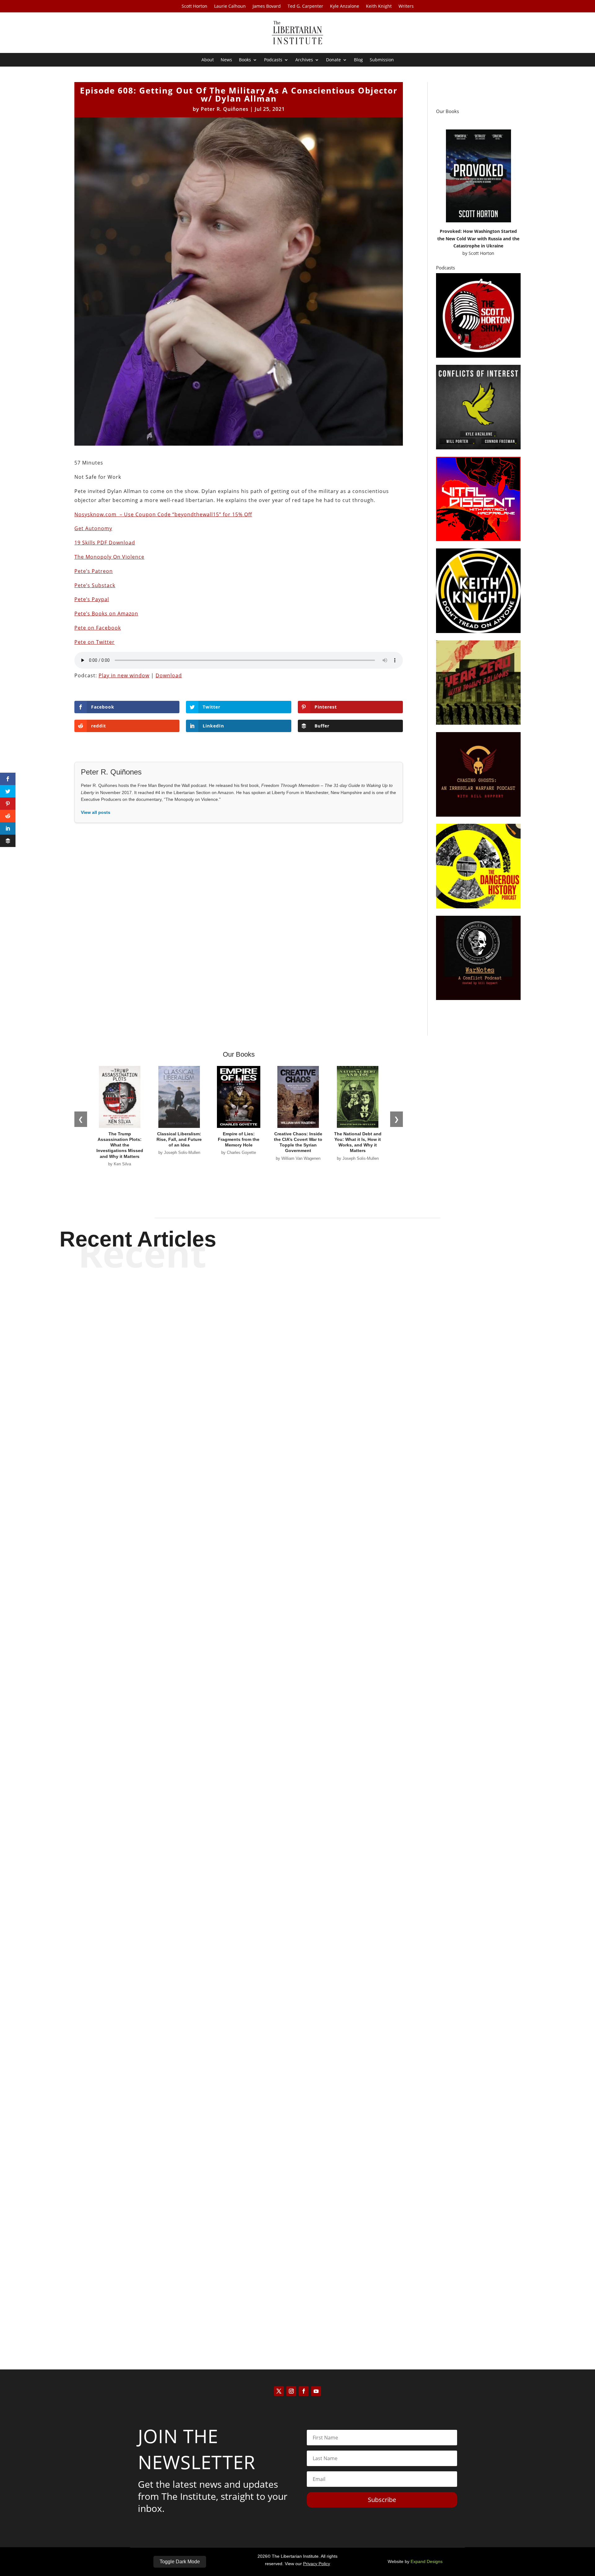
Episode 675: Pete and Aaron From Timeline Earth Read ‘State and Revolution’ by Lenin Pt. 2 (298, 2304)
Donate (333, 60)
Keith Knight (379, 7)
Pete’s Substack (95, 585)
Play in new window (124, 675)
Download (169, 675)
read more (297, 1622)
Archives (304, 60)
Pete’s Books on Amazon (106, 613)
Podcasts (273, 60)
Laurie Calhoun (230, 7)
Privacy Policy (317, 2564)
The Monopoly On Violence (109, 557)
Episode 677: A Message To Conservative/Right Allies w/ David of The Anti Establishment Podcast (298, 1600)
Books (245, 60)
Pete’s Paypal (92, 599)
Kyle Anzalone (345, 7)
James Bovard (267, 7)
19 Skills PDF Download (105, 543)
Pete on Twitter (95, 642)
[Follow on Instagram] (291, 2391)
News (226, 60)
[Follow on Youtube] (316, 2391)
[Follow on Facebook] (304, 2391)
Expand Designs (427, 2561)
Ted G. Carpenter (305, 7)
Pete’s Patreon (94, 571)
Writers (406, 7)
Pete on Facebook (98, 628)
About (208, 60)
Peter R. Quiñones (225, 109)
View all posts (96, 812)
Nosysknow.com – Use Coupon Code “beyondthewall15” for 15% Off (163, 514)
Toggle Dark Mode (180, 2562)
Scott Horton (194, 7)
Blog (358, 60)
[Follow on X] (279, 2391)
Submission (382, 60)
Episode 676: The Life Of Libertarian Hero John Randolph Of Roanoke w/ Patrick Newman (298, 1952)
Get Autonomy (93, 528)
